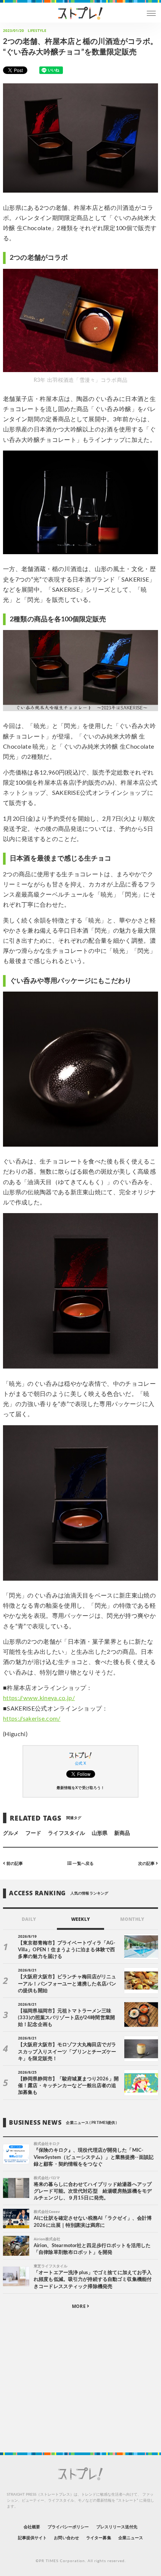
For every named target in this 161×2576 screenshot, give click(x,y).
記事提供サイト (32, 2538)
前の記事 (14, 1863)
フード (33, 1833)
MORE (79, 2306)
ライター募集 (98, 2538)
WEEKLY (80, 1919)
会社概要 (32, 2527)
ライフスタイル (66, 1833)
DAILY (29, 1919)
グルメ (11, 1833)
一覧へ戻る (82, 1863)
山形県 (100, 1833)
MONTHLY (132, 1919)
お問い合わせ (66, 2538)
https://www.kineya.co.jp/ (39, 1698)
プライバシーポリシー (68, 2527)
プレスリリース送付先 (117, 2527)
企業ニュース (131, 2538)
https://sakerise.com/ (32, 1719)
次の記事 (147, 1863)
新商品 (122, 1833)
